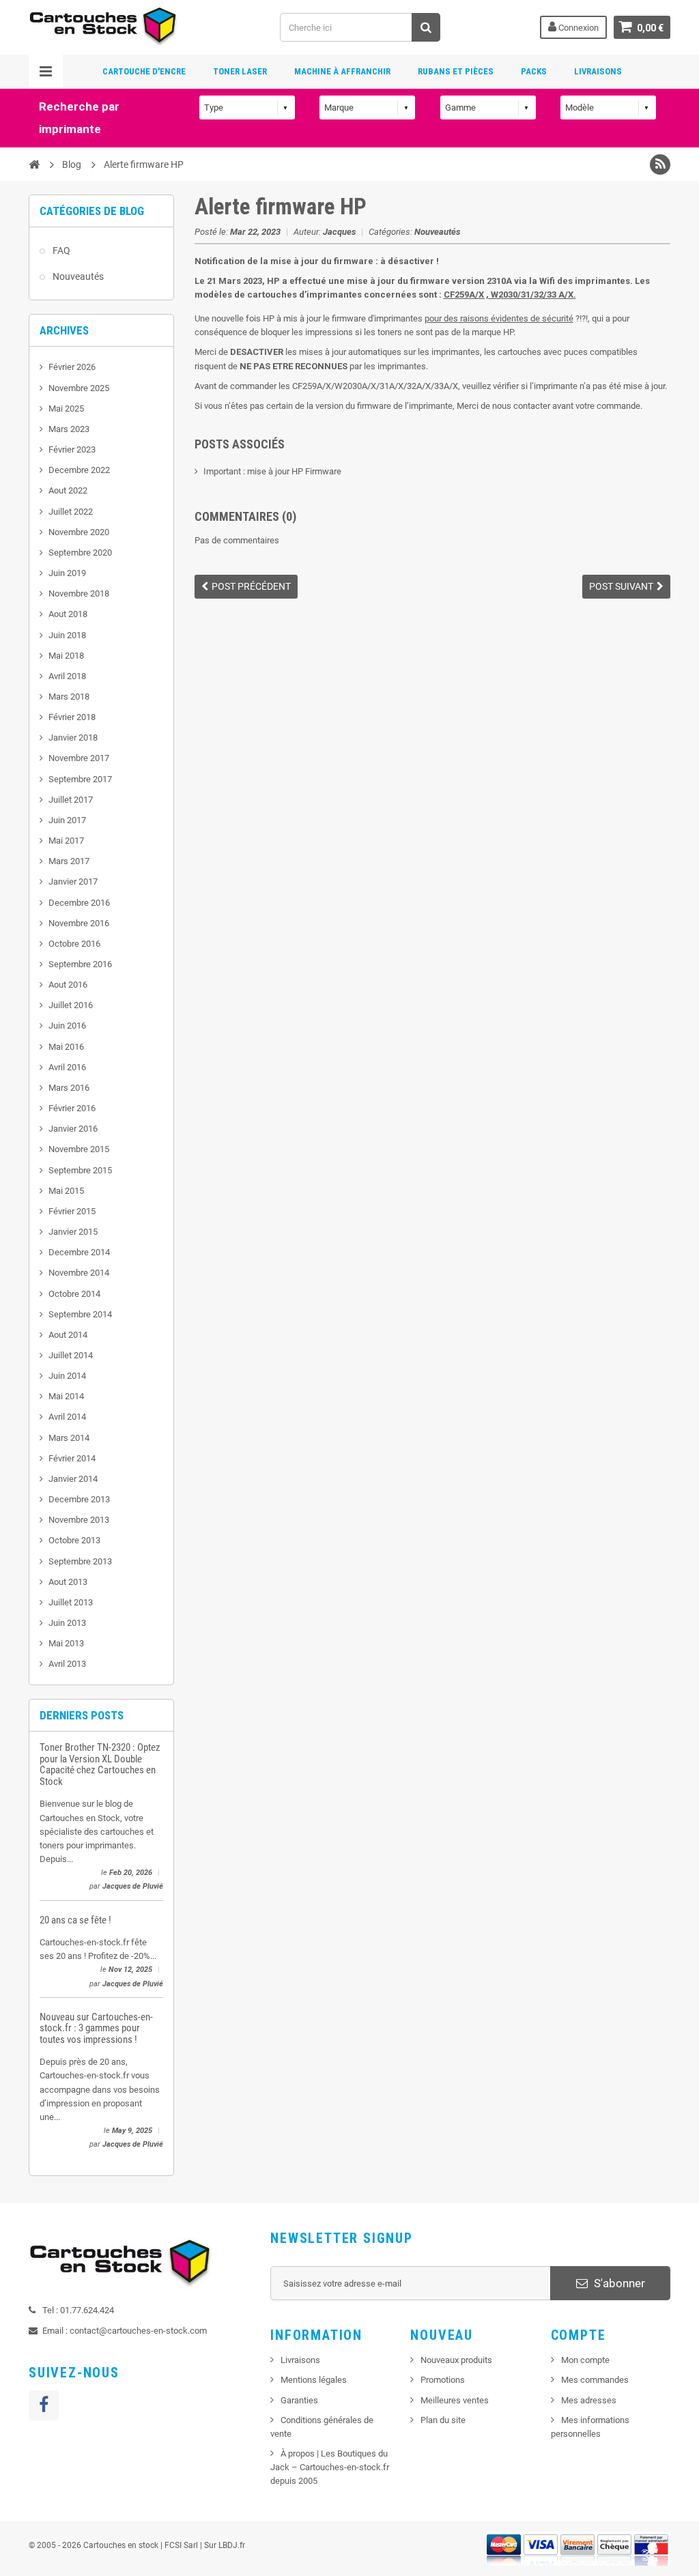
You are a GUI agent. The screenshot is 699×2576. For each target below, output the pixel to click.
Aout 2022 (68, 490)
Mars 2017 (69, 861)
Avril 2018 (67, 676)
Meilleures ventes (455, 2400)
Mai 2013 (66, 1643)
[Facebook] (44, 2405)
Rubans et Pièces (456, 71)
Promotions (443, 2380)
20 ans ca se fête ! (75, 1920)
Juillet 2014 (71, 1355)
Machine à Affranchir (342, 71)
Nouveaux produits (456, 2360)
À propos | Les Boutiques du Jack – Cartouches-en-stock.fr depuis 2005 (330, 2467)
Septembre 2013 (80, 1561)
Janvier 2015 (73, 1232)
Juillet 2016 (71, 1005)
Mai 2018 (66, 656)
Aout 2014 (68, 1335)
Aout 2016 (68, 985)
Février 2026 (72, 367)
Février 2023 (72, 449)
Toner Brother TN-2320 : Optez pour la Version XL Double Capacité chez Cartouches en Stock (100, 1764)
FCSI (173, 2545)
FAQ (61, 251)
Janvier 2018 (73, 738)
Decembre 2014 (79, 1252)
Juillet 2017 (71, 800)
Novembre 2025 (79, 388)
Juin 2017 (67, 820)
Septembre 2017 (80, 779)
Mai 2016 (66, 1047)
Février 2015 (72, 1211)
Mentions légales (314, 2380)
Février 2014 (72, 1458)
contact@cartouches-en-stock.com (138, 2331)
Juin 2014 (67, 1376)
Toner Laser (240, 71)
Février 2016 (72, 1108)
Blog (72, 164)
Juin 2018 (67, 635)
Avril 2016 (67, 1067)
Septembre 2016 (80, 964)
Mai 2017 (66, 841)
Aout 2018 (68, 614)
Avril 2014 (67, 1417)
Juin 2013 (67, 1623)
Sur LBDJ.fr (225, 2545)
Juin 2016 (67, 1026)
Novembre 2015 (79, 1149)
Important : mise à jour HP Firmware (272, 471)
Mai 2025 (66, 409)
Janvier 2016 (73, 1129)
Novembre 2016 (79, 923)
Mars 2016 (69, 1088)
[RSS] (660, 164)
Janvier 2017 (73, 882)
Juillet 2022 (71, 512)
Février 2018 (72, 717)
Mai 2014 (66, 1396)
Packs (534, 71)
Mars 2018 (69, 697)
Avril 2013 (67, 1664)
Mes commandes (595, 2380)
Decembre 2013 (79, 1499)
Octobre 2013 (74, 1540)
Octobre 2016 (74, 944)
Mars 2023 (69, 429)
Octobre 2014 (74, 1294)
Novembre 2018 (79, 593)
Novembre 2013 (79, 1520)
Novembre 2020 (79, 532)
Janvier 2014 (73, 1479)
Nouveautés (78, 276)
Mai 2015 (66, 1191)
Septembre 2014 (80, 1314)
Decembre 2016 (79, 903)
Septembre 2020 (80, 553)
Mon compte (585, 2360)
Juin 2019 (67, 573)
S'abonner (618, 2283)
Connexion (577, 28)
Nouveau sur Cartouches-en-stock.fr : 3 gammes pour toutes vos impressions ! (96, 2028)
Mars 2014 (69, 1438)
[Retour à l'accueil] (34, 164)
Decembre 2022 (79, 470)
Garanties (299, 2400)
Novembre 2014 (79, 1273)
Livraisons (598, 71)
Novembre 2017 (79, 758)
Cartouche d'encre (144, 71)
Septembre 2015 (80, 1170)
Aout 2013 (68, 1582)
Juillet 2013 (71, 1602)
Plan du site (443, 2420)
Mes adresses (589, 2400)
